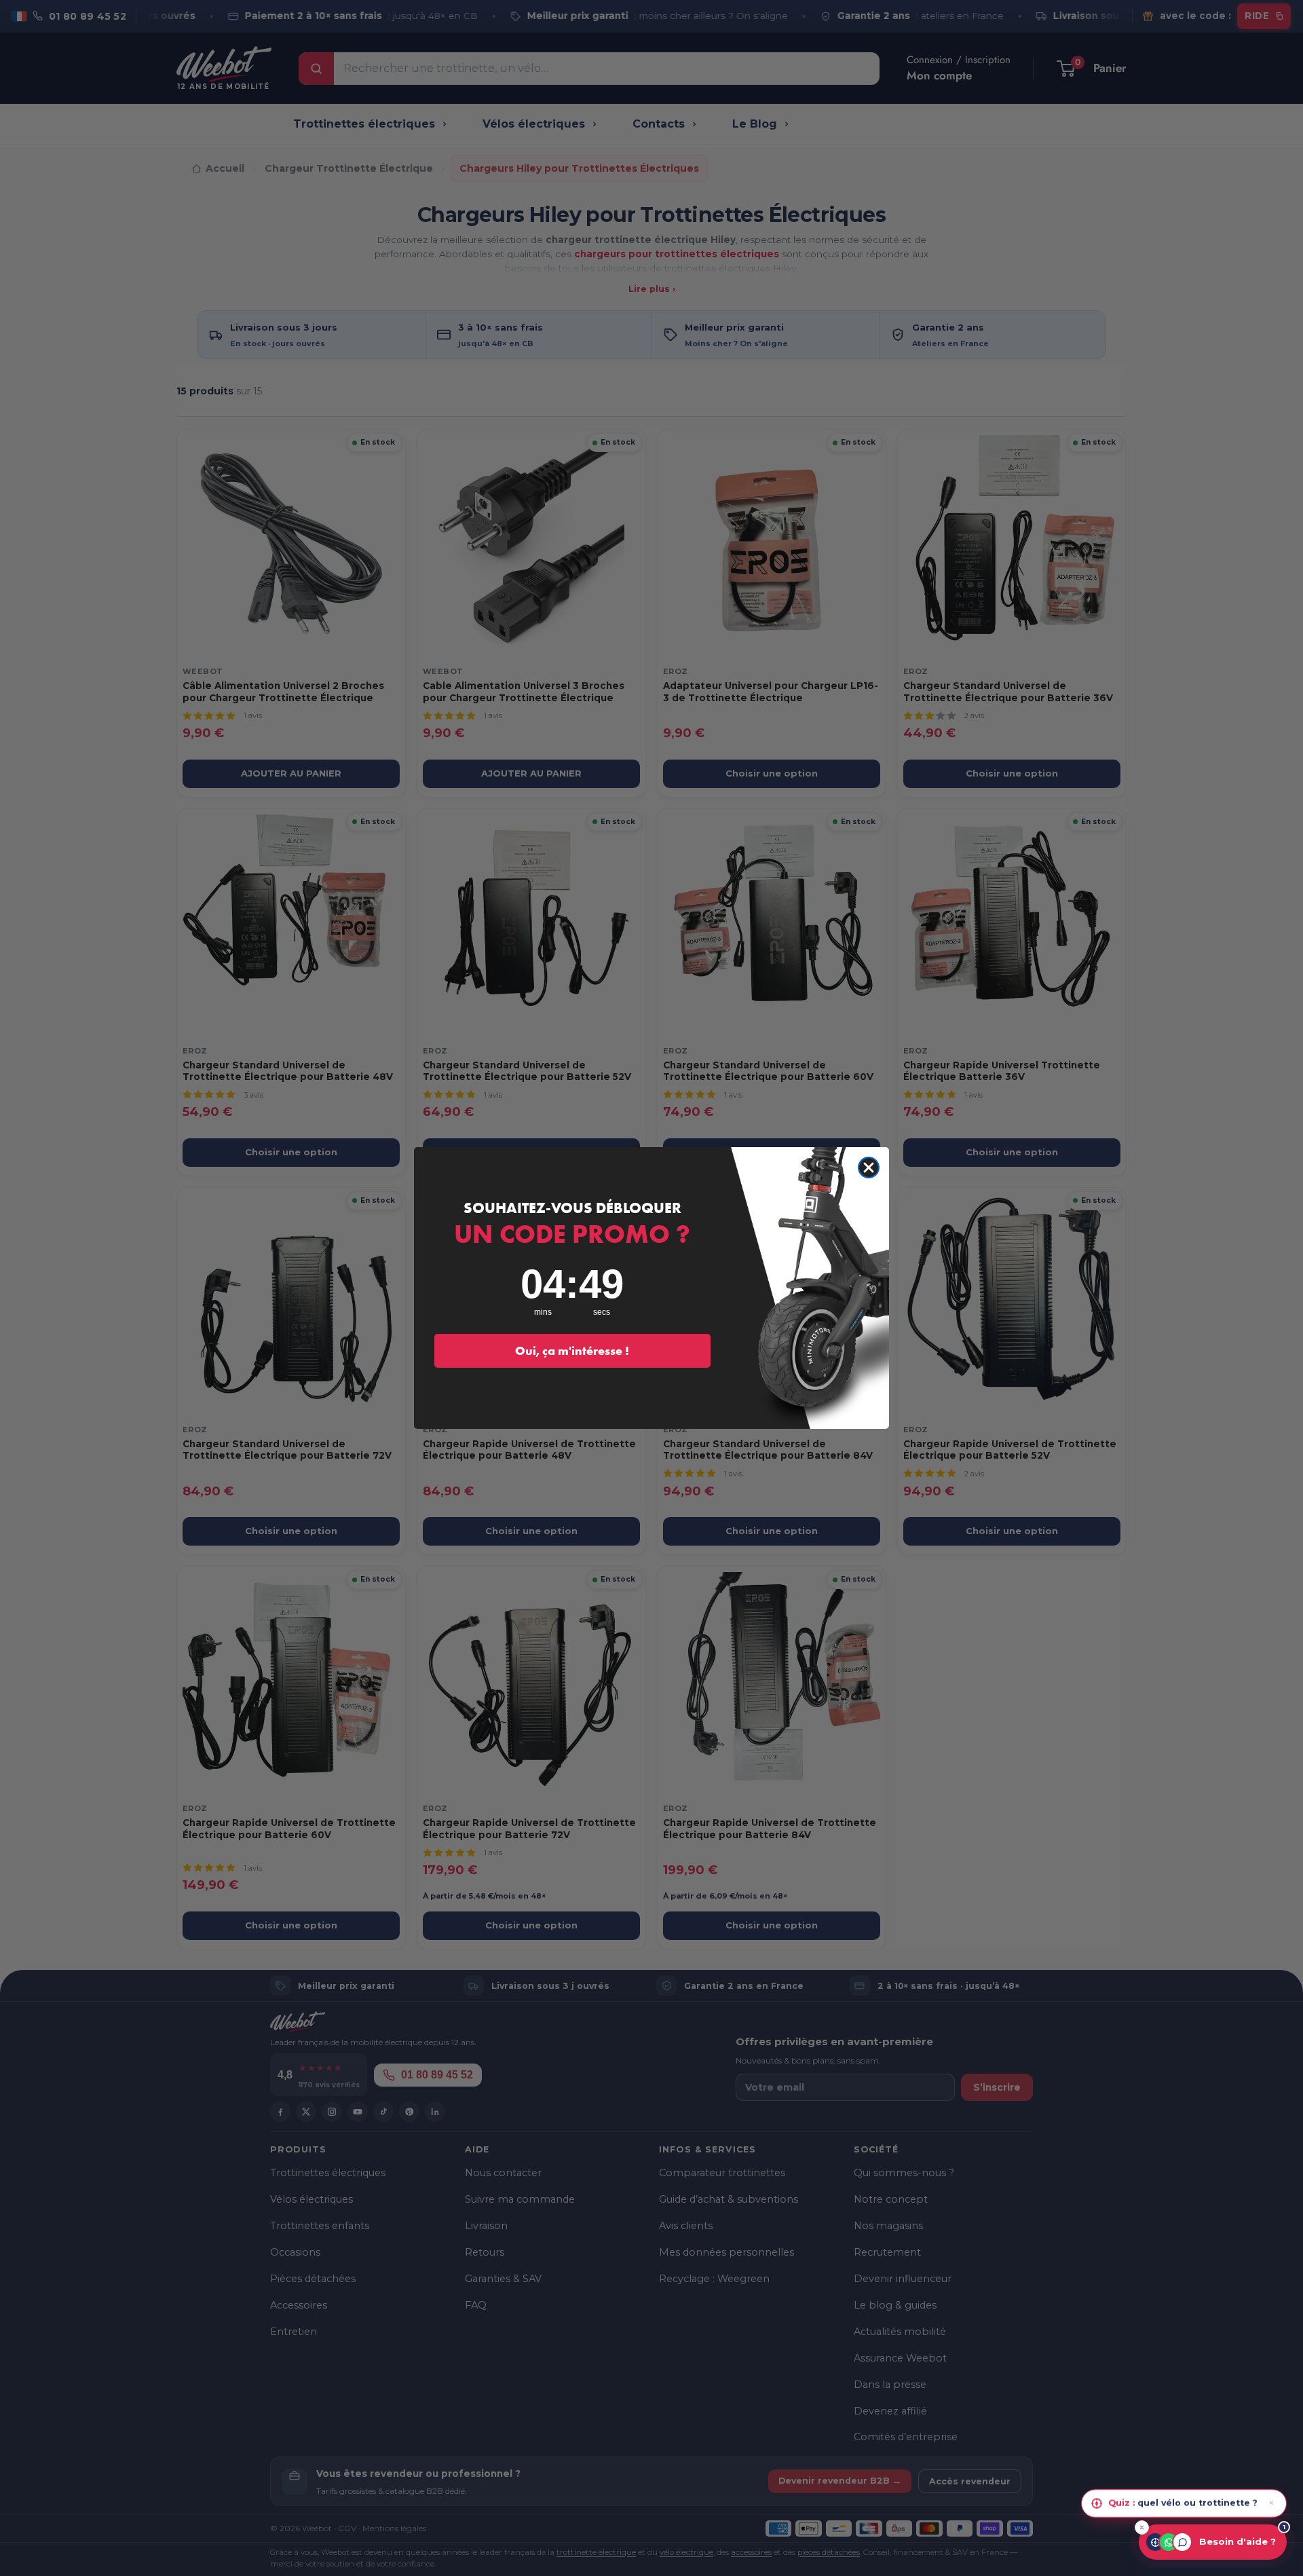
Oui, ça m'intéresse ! (572, 1350)
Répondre (1248, 2500)
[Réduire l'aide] (1142, 2527)
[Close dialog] (869, 1168)
